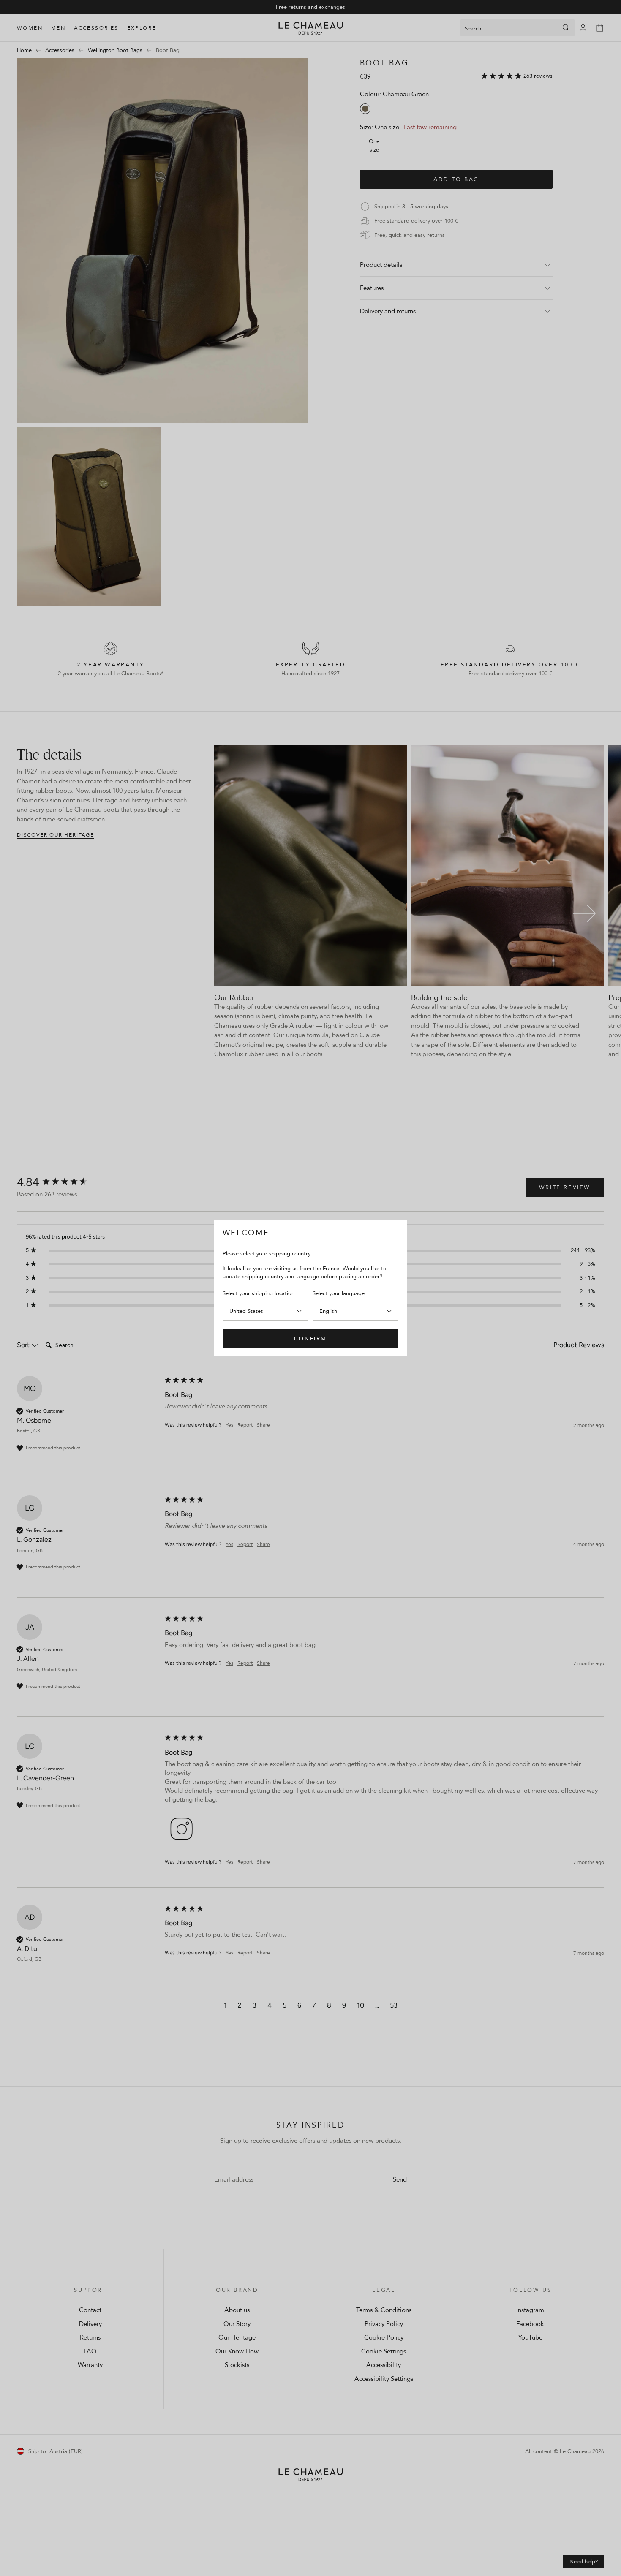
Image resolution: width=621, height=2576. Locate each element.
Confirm (310, 1338)
